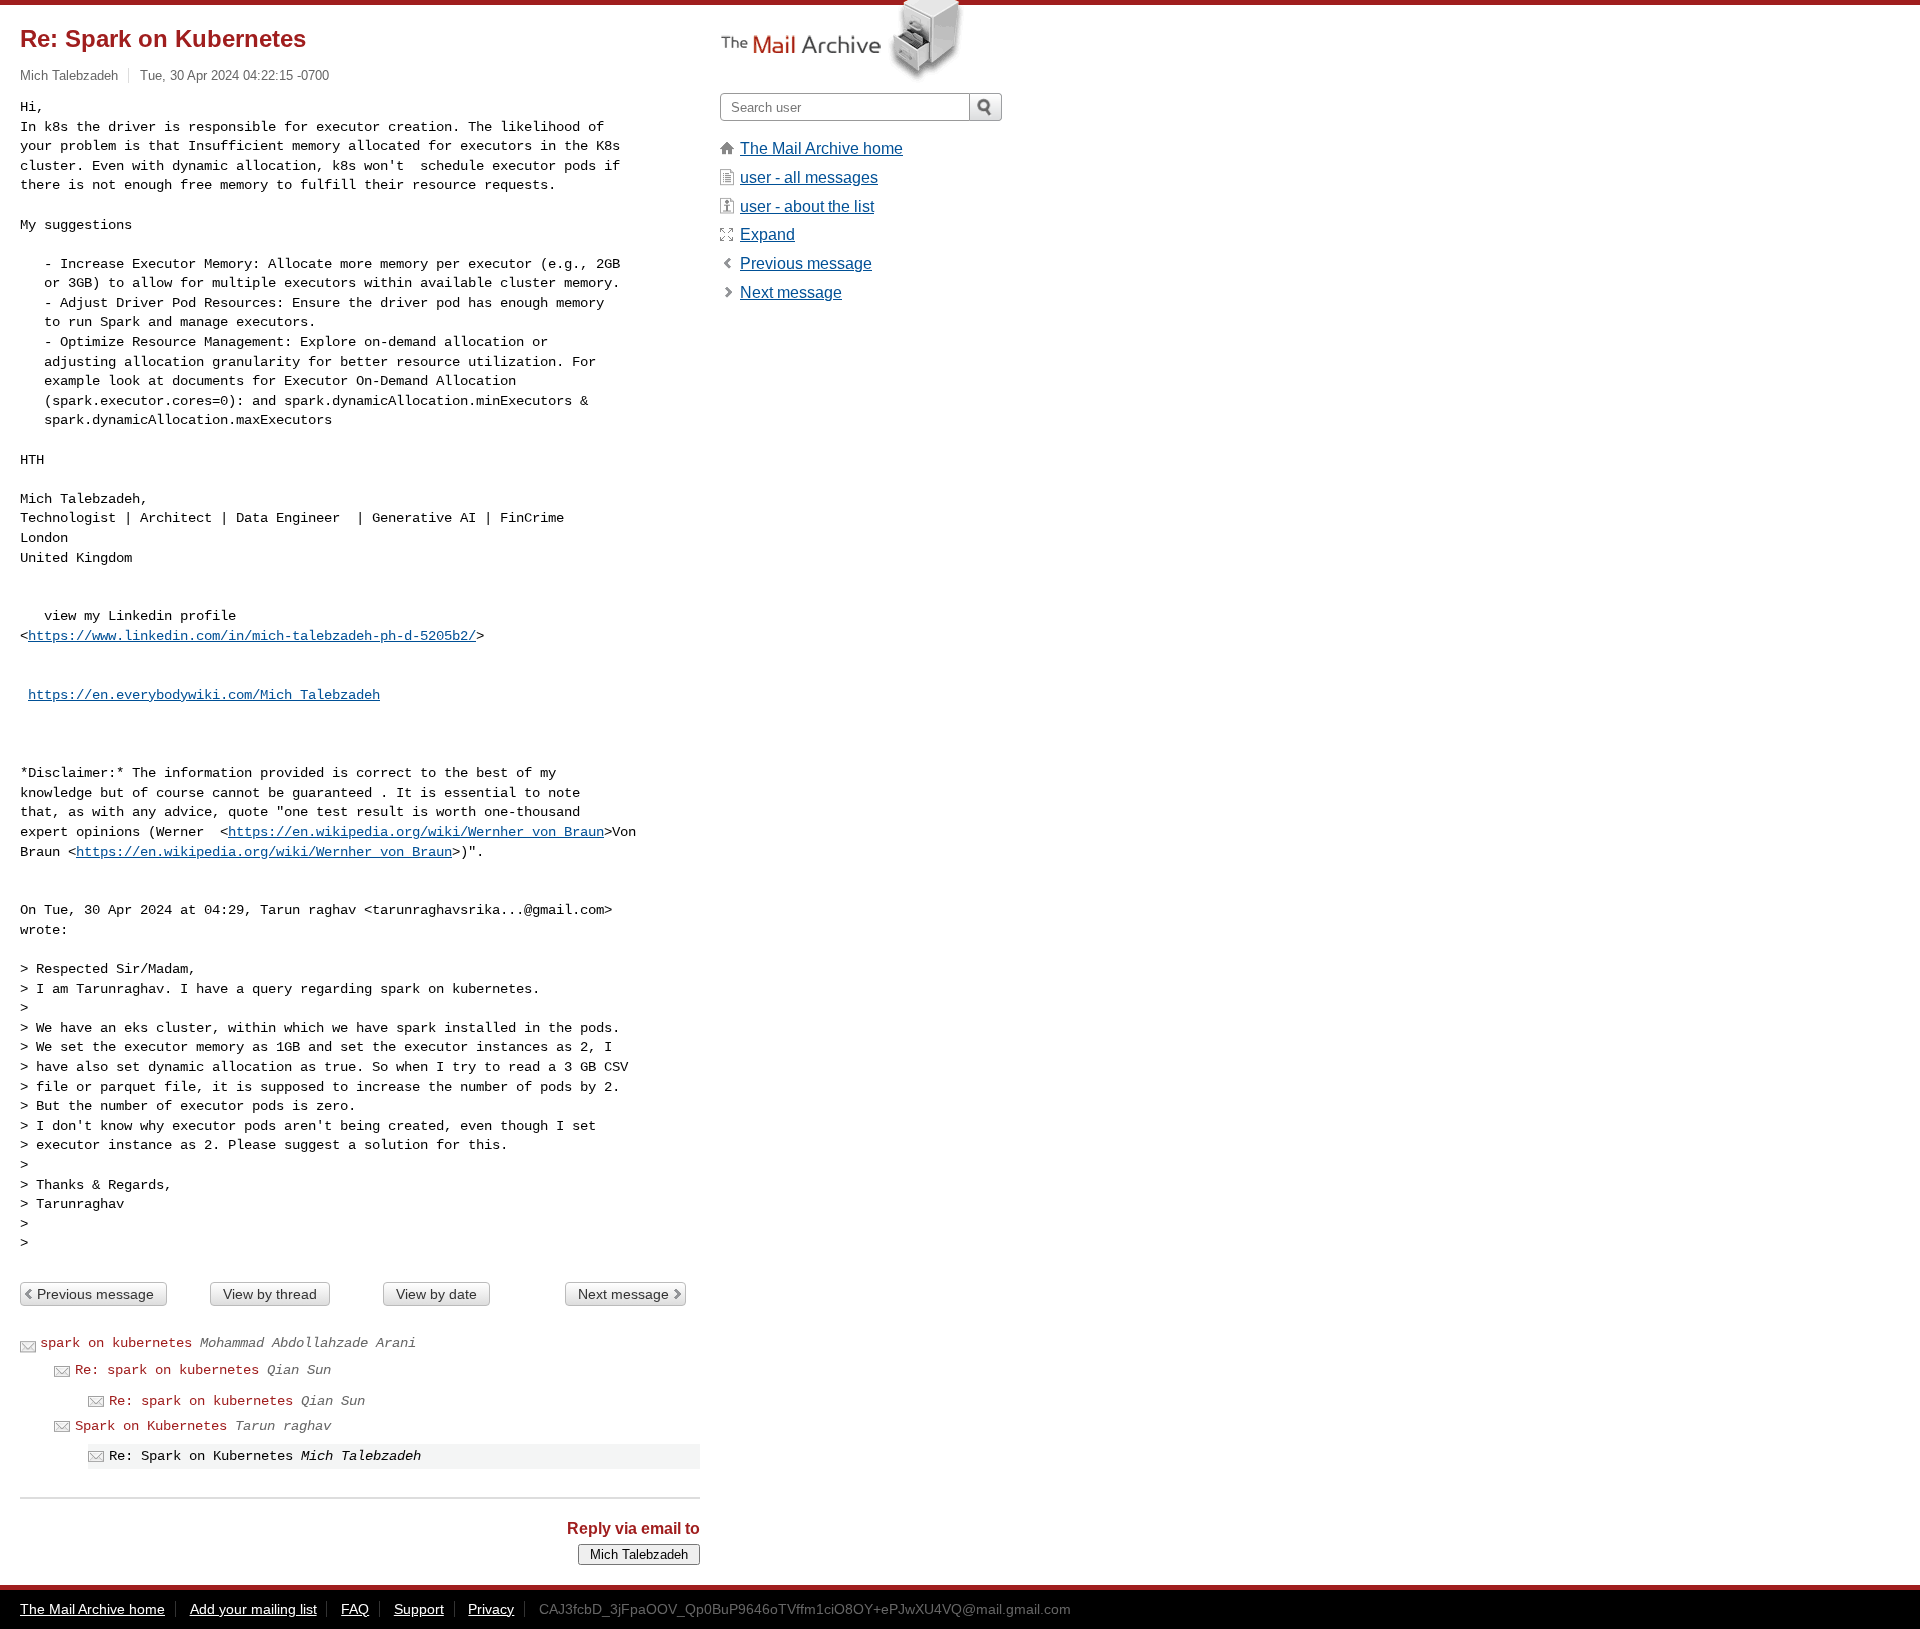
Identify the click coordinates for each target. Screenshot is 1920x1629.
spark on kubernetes (116, 1343)
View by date (436, 1294)
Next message (623, 1294)
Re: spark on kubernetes (167, 1370)
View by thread (270, 1294)
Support (419, 1609)
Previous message (95, 1294)
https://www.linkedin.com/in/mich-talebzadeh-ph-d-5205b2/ (252, 636)
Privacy (491, 1609)
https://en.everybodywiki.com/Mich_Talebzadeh (204, 695)
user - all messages (809, 177)
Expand (767, 234)
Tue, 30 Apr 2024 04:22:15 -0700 (234, 75)
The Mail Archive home (821, 148)
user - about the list (807, 206)
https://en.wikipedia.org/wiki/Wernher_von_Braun (416, 832)
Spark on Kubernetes (151, 1426)
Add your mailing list (253, 1609)
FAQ (355, 1609)
